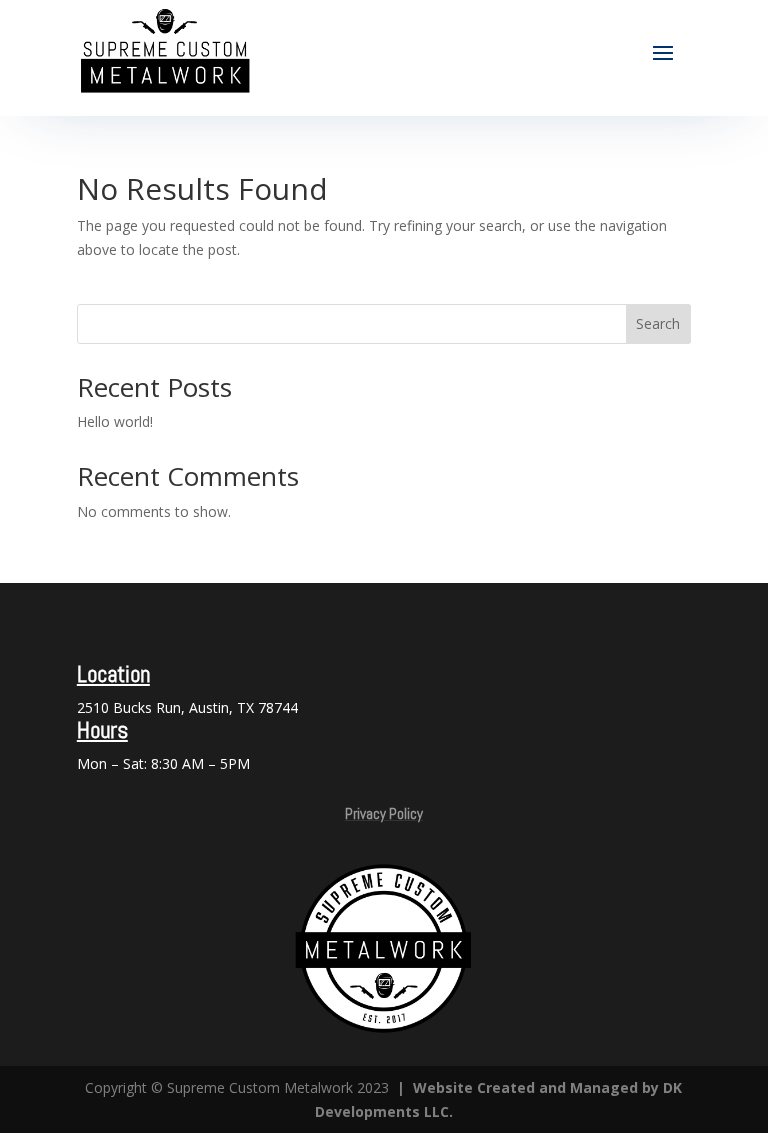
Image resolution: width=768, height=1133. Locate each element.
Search (658, 323)
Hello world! (115, 421)
